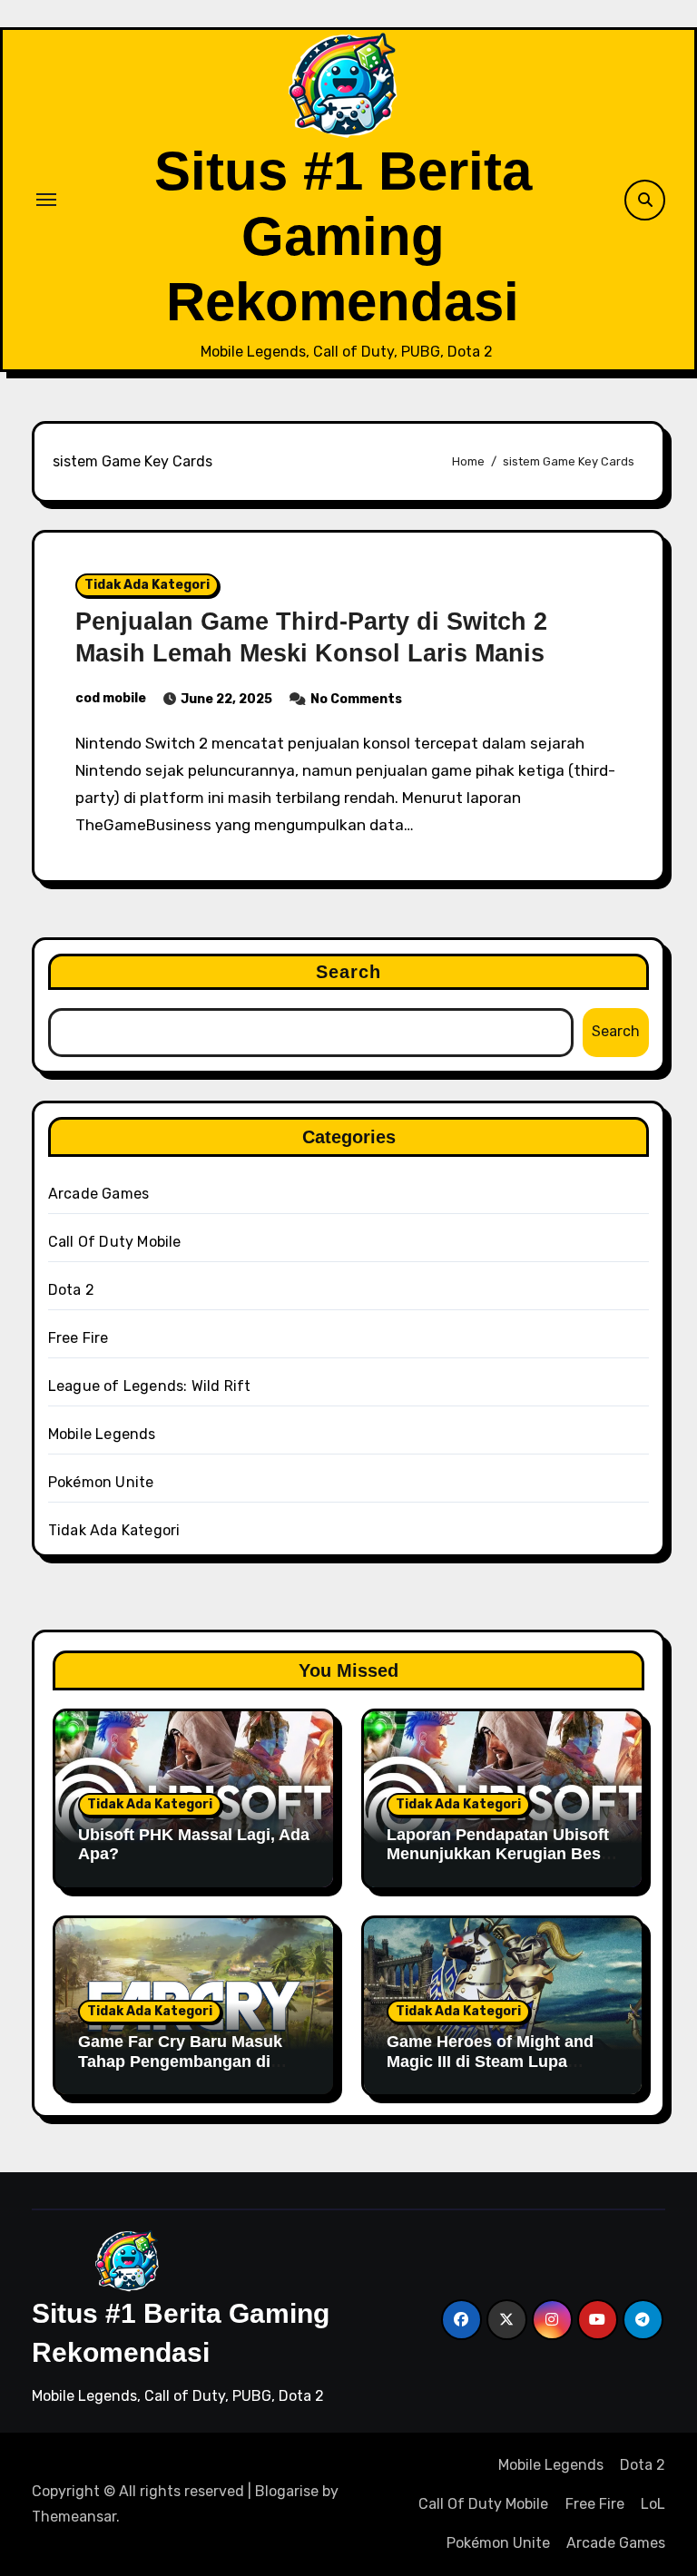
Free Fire (79, 1338)
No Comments (356, 699)
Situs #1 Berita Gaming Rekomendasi (343, 236)
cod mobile (111, 698)
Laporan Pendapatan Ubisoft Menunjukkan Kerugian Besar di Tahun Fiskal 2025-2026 (501, 1854)
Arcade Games (98, 1194)
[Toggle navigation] (46, 200)
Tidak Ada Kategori (147, 585)
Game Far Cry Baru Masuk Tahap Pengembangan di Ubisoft (180, 2061)
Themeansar (74, 2517)
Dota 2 (71, 1290)
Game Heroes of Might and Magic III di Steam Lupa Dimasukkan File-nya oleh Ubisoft (490, 2071)
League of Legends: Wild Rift (150, 1386)
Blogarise (287, 2491)
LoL (653, 2504)
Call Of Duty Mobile (115, 1242)
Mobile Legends (102, 1434)
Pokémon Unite (101, 1482)
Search (349, 972)
